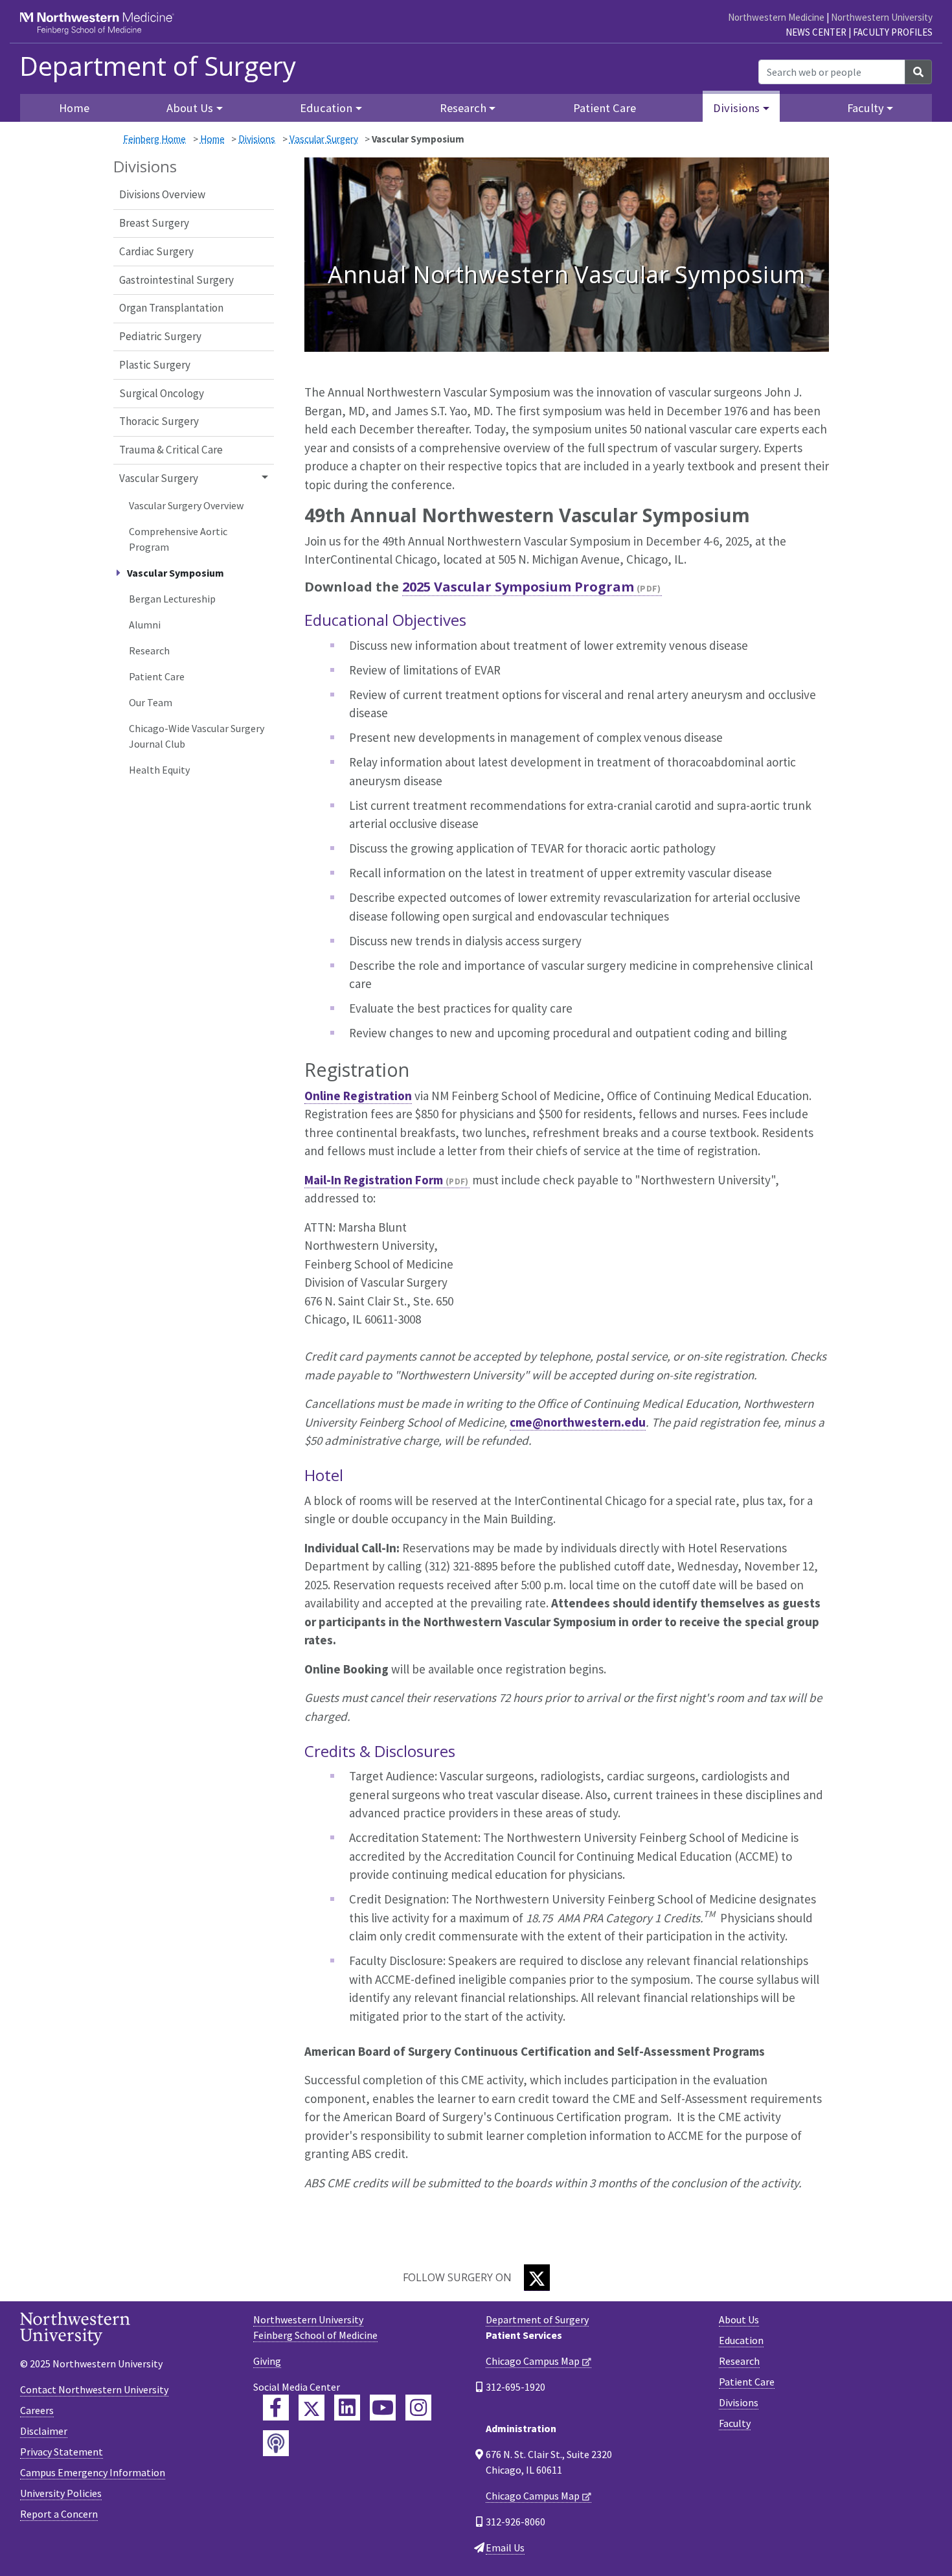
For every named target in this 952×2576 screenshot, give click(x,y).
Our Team (151, 702)
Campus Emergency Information (93, 2472)
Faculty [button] (866, 108)
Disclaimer (44, 2431)
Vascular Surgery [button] (159, 478)
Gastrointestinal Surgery (176, 280)
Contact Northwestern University (94, 2389)
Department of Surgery (158, 66)
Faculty (735, 2423)
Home (212, 139)
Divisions (257, 139)
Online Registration (358, 1096)
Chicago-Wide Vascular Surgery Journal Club (197, 736)
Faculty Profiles (893, 32)
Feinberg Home (154, 139)
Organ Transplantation (171, 308)
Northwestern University (882, 17)
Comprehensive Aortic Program (178, 539)
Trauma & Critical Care (171, 450)
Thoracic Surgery (159, 421)
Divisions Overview (162, 194)
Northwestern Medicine (776, 17)
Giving (267, 2361)
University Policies (61, 2493)
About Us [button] (190, 108)
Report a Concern (59, 2514)
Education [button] (326, 108)
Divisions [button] (736, 108)
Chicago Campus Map (533, 2361)
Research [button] (463, 108)
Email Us (505, 2547)
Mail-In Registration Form (374, 1180)
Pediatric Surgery (160, 336)
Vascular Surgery (324, 139)
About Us (739, 2319)
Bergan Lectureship (172, 599)
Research (149, 650)
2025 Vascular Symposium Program (518, 587)
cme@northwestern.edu (578, 1422)
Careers (37, 2410)
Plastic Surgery (155, 365)
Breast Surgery (154, 223)
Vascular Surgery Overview (186, 505)
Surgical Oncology (162, 393)
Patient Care (605, 108)
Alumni (145, 625)
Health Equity (159, 770)
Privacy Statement (62, 2452)
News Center (816, 32)
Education (741, 2340)
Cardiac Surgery (156, 251)
